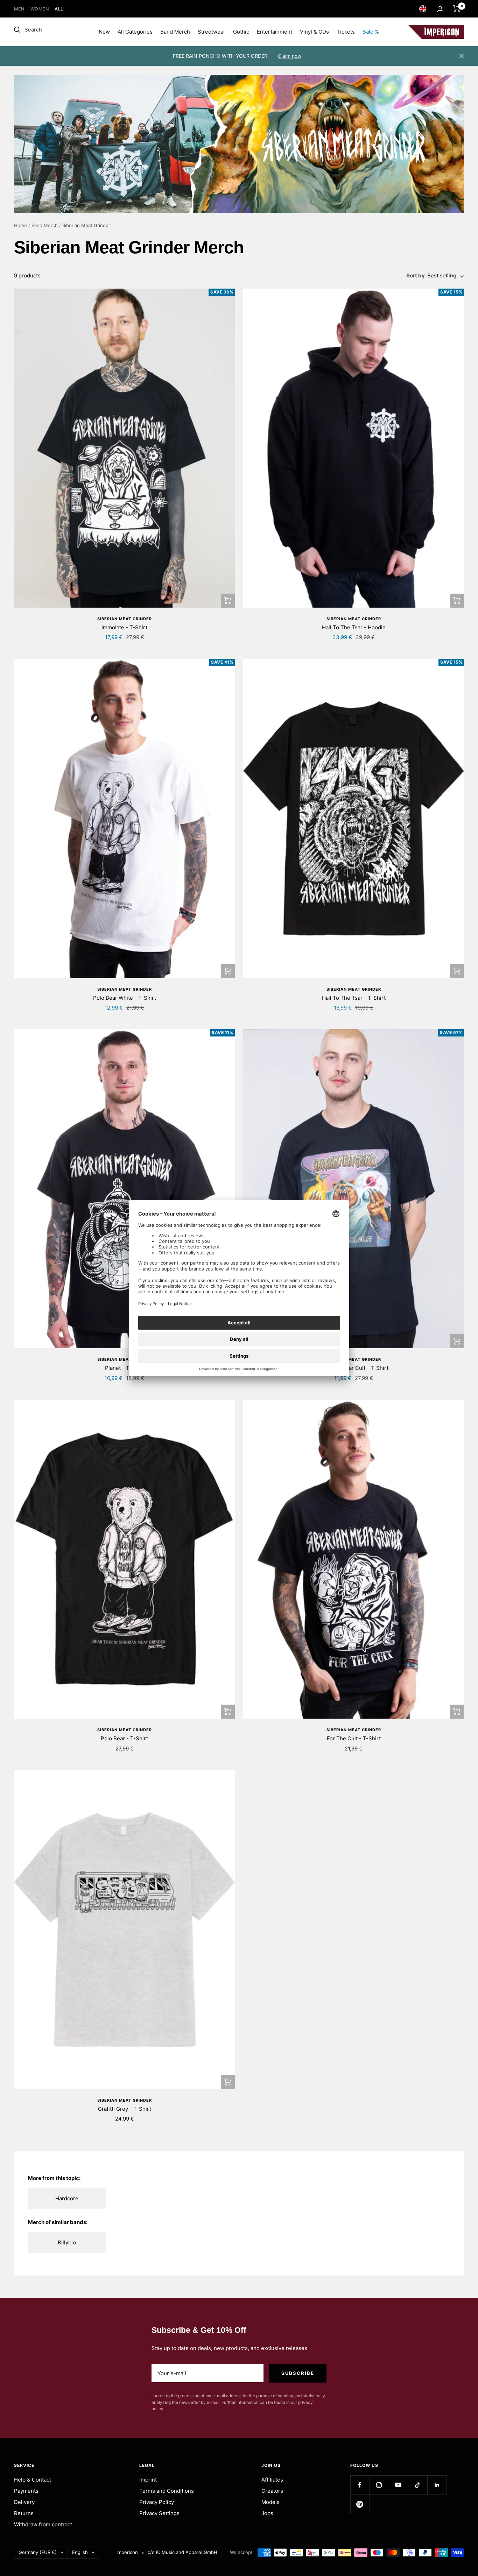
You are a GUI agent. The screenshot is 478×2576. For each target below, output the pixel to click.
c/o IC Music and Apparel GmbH (182, 2552)
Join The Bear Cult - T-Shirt (354, 1368)
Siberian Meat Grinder (125, 619)
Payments (26, 2491)
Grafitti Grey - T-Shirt (125, 2109)
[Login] (440, 9)
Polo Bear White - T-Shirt (125, 998)
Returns (24, 2513)
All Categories (135, 32)
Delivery (24, 2502)
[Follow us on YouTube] (398, 2485)
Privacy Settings (159, 2513)
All (59, 9)
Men (19, 9)
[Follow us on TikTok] (418, 2485)
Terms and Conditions (167, 2491)
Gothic (241, 32)
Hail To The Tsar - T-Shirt (354, 998)
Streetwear (212, 32)
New (104, 32)
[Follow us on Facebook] (360, 2485)
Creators (272, 2491)
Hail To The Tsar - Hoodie (354, 627)
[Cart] (457, 9)
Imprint (148, 2480)
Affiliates (272, 2480)
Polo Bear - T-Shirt (124, 1738)
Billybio (67, 2242)
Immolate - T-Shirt (124, 627)
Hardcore (67, 2198)
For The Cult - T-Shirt (354, 1738)
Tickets (346, 32)
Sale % (371, 32)
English (80, 2552)
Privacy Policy (157, 2502)
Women (40, 9)
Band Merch (175, 32)
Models (270, 2502)
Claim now (290, 56)
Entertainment (275, 32)
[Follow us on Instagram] (379, 2485)
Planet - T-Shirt (124, 1368)
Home (20, 225)
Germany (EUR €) (38, 2552)
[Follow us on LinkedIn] (437, 2485)
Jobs (267, 2513)
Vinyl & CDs (314, 32)
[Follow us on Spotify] (360, 2504)
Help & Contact (33, 2480)
